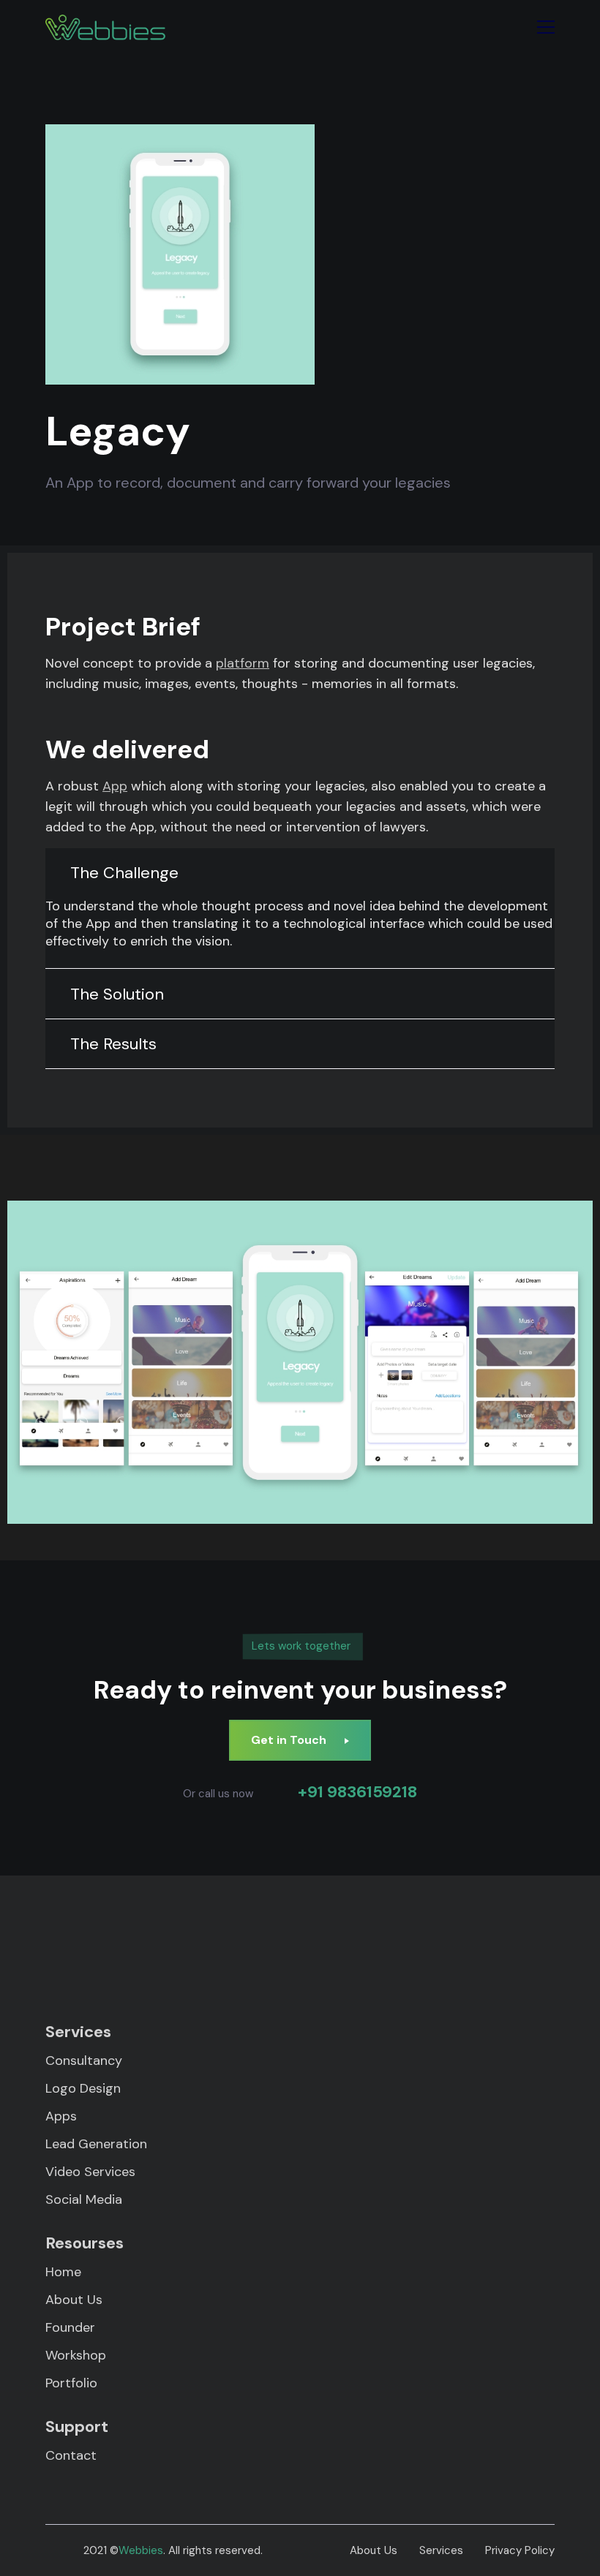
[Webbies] (105, 27)
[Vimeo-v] (330, 1945)
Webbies (141, 2550)
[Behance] (452, 1945)
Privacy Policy (520, 2550)
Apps (61, 2116)
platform (243, 663)
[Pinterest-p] (148, 1945)
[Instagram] (270, 1945)
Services (441, 2550)
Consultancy (84, 2061)
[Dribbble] (391, 1945)
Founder (70, 2327)
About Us (74, 2300)
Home (63, 2272)
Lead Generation (96, 2144)
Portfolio (71, 2383)
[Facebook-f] (87, 1945)
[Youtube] (513, 1945)
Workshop (76, 2355)
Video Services (90, 2172)
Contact (71, 2455)
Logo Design (83, 2088)
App (115, 786)
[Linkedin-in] (209, 1945)
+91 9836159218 (357, 1792)
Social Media (84, 2199)
